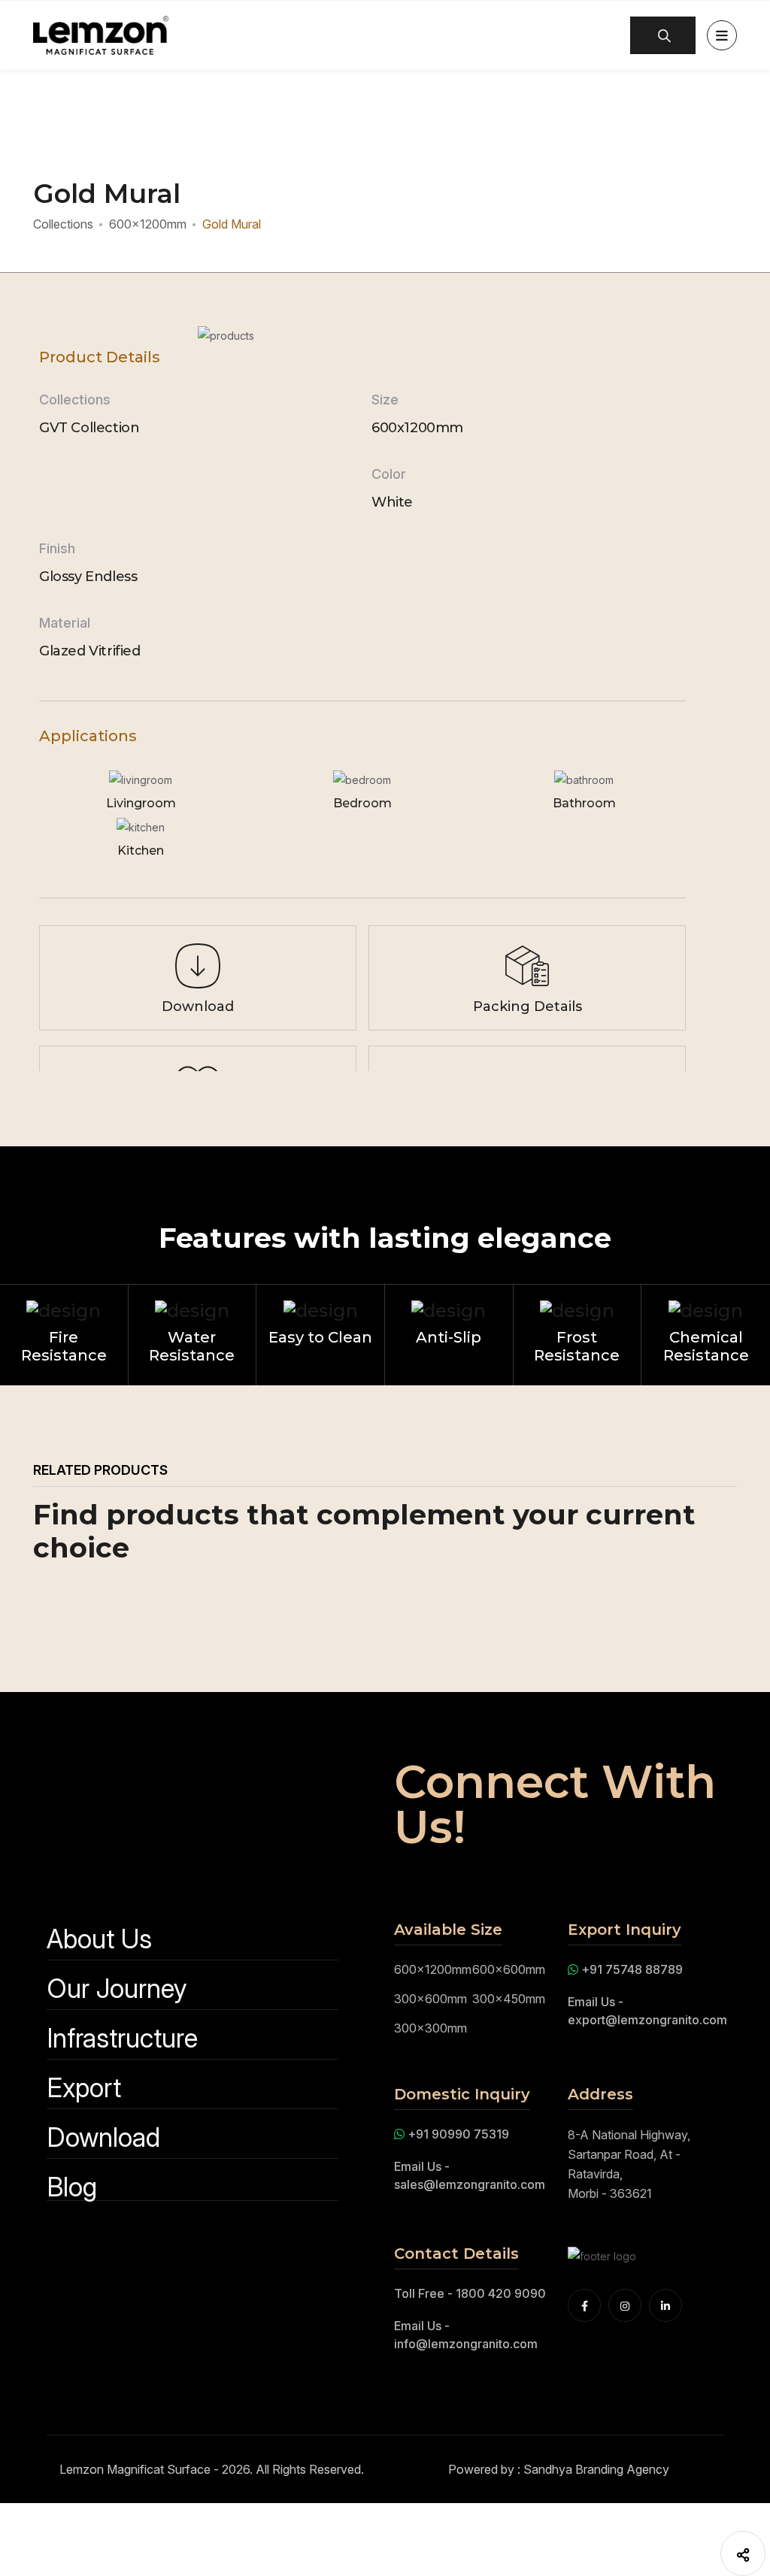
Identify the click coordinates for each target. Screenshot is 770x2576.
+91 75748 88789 (631, 1969)
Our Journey (117, 1989)
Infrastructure (122, 2038)
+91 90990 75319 (458, 2134)
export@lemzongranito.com (647, 2020)
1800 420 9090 (501, 2293)
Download (103, 2137)
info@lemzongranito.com (466, 2344)
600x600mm (509, 1969)
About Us (99, 1939)
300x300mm (430, 2028)
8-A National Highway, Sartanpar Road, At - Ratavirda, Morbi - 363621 (629, 2164)
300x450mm (509, 1999)
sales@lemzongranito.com (470, 2184)
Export (84, 2088)
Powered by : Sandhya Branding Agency (559, 2469)
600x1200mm (148, 224)
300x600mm (430, 1999)
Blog (72, 2187)
